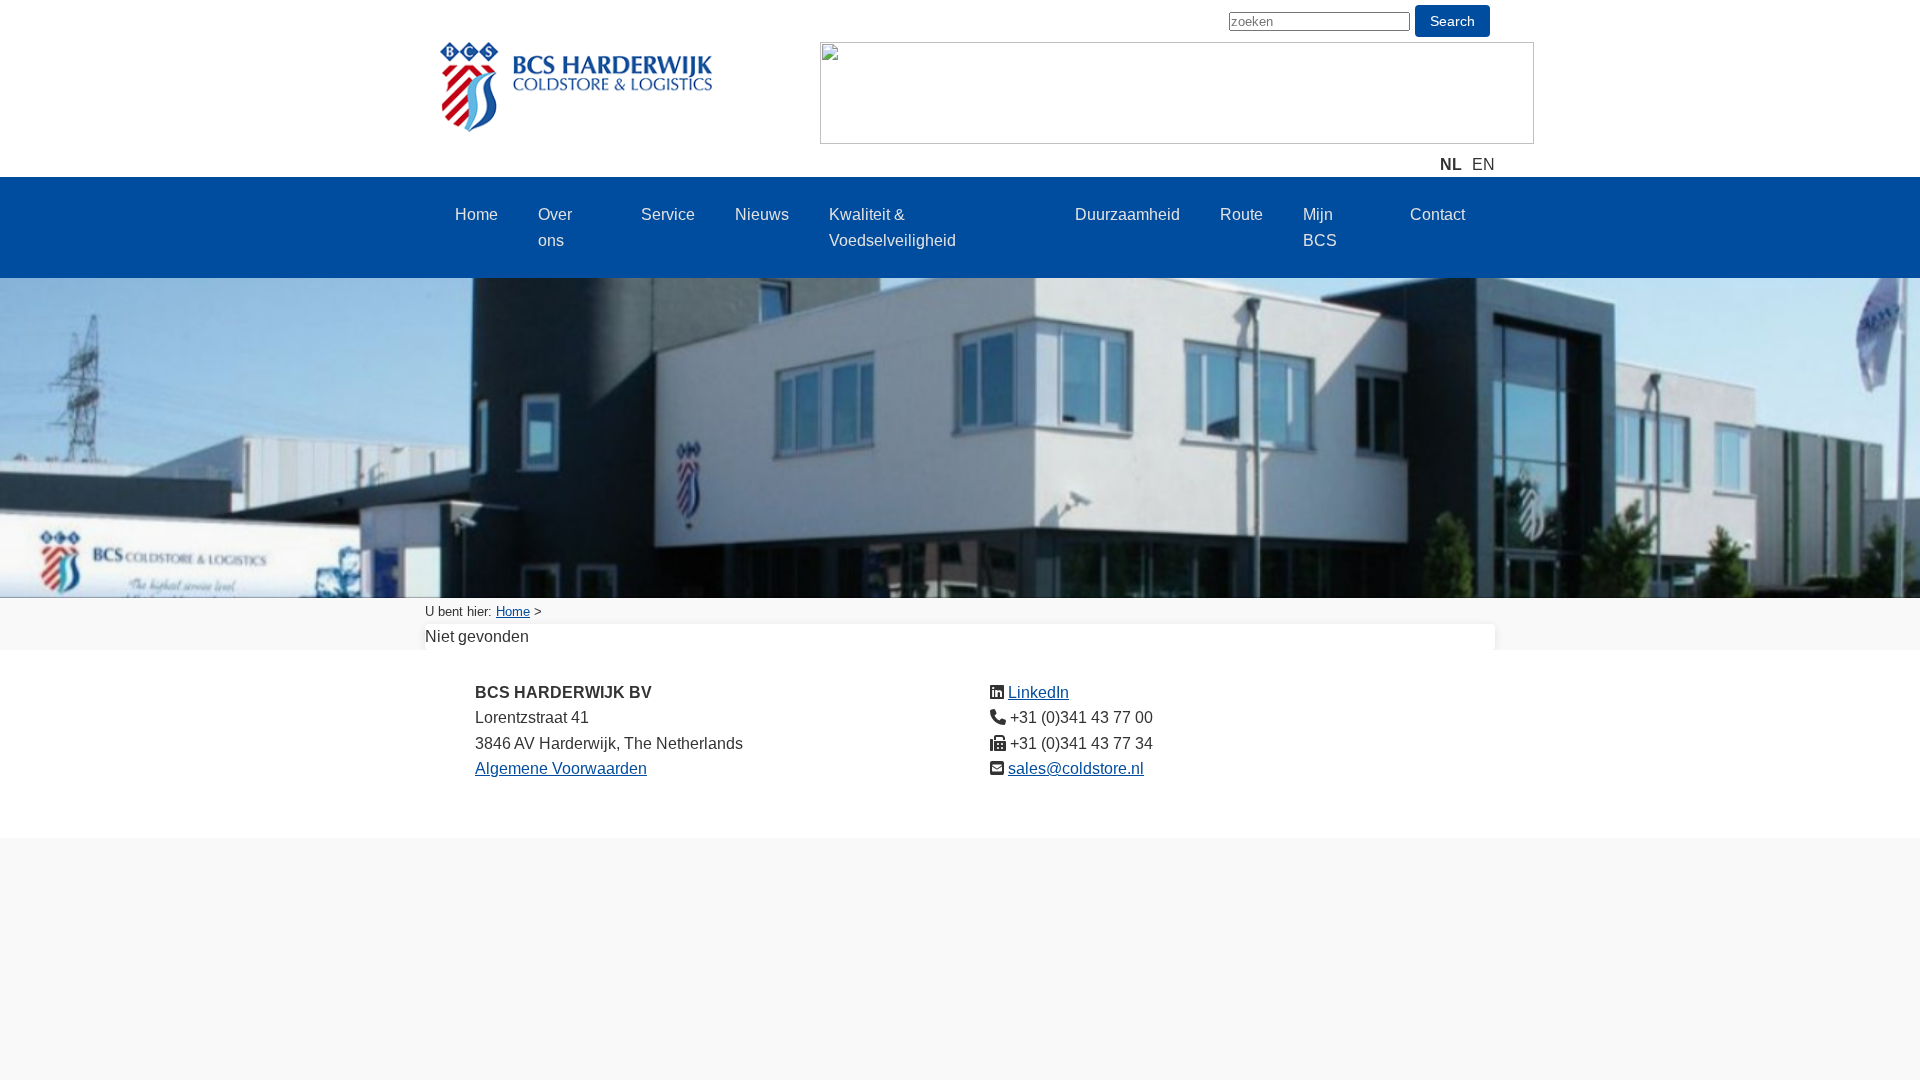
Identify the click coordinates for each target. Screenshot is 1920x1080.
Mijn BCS (1320, 227)
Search (1452, 21)
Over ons (555, 227)
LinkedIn (1038, 692)
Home (476, 214)
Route (1241, 214)
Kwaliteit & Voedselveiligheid (892, 227)
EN (1483, 164)
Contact (1437, 214)
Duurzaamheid (1127, 214)
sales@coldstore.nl (1076, 768)
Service (668, 214)
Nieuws (762, 214)
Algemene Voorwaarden (561, 768)
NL (1451, 164)
